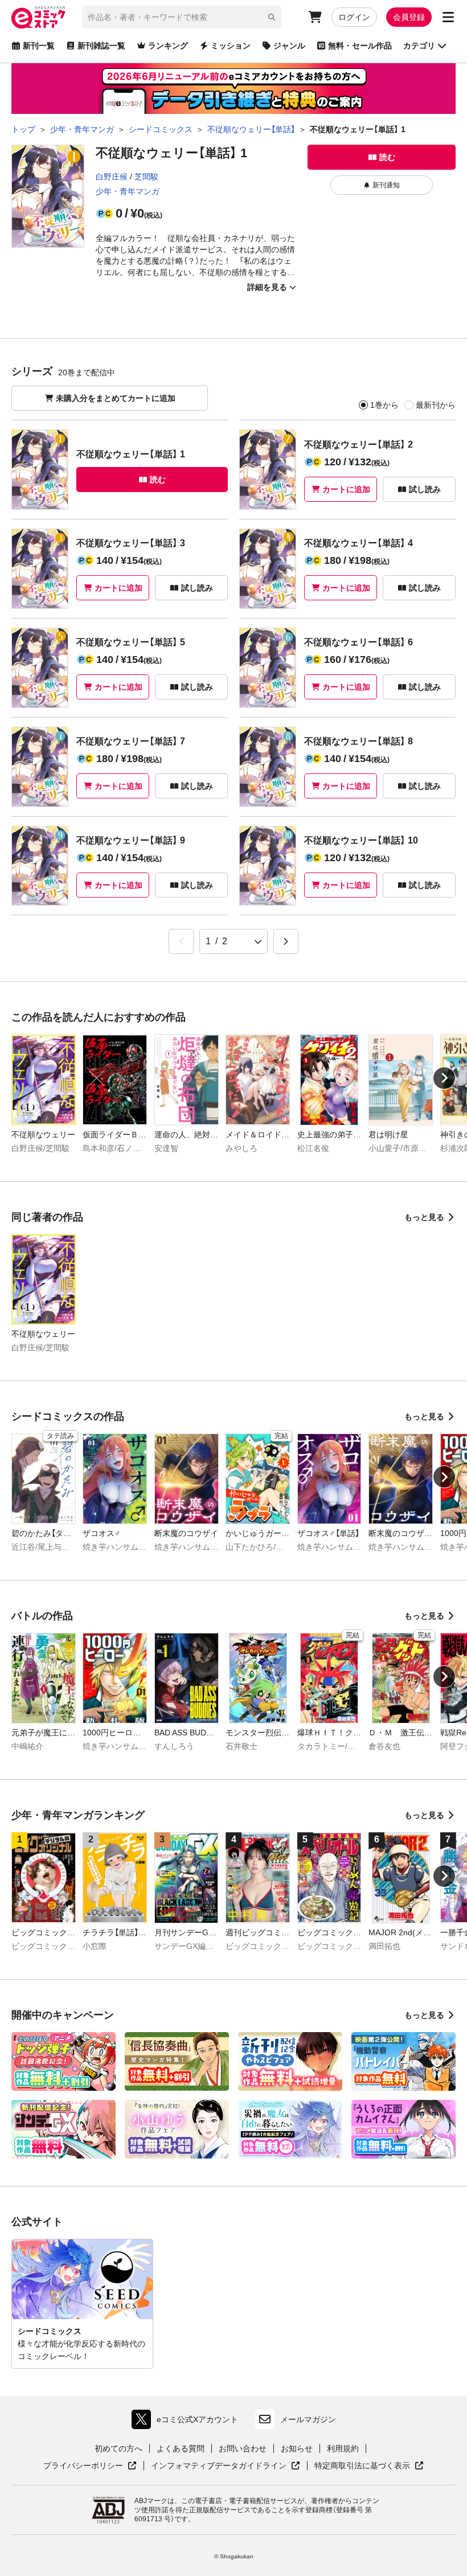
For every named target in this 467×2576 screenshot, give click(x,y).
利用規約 (343, 2448)
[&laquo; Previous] (181, 941)
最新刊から (436, 405)
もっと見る (424, 1217)
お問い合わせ (243, 2448)
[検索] (272, 17)
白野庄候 (112, 177)
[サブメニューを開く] (448, 17)
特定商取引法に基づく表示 (369, 2466)
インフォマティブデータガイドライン (219, 2466)
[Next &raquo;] (286, 941)
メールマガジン (308, 2419)
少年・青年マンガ (128, 191)
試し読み (425, 489)
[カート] (315, 17)
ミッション (231, 46)
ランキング (168, 46)
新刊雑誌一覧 (101, 46)
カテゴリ (419, 46)
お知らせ (297, 2448)
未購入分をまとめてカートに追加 (116, 398)
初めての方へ (118, 2448)
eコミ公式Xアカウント (188, 2422)
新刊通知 (386, 185)
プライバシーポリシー (90, 2466)
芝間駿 (146, 177)
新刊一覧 (39, 46)
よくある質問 (181, 2448)
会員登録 (409, 17)
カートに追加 (346, 489)
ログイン (354, 17)
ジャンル (289, 46)
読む (387, 157)
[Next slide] (444, 1078)
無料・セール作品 (360, 46)
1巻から (384, 405)
